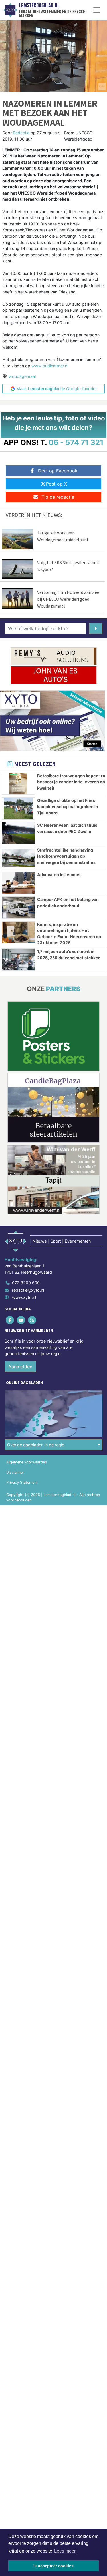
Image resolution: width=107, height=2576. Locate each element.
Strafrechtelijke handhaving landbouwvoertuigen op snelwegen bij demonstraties (66, 856)
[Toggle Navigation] (97, 10)
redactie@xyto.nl (28, 1290)
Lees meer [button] (65, 2551)
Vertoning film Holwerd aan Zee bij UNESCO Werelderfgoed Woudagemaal (68, 599)
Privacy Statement (22, 1482)
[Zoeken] (96, 628)
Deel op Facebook (58, 471)
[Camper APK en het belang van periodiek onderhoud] (18, 908)
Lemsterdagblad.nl (39, 5)
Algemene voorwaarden (27, 1462)
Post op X (56, 484)
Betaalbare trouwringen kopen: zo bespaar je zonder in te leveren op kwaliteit (71, 782)
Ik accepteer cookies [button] (53, 2566)
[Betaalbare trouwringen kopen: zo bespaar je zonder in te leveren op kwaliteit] (18, 784)
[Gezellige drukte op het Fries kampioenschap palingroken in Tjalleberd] (18, 808)
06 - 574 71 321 (76, 442)
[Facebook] (10, 1320)
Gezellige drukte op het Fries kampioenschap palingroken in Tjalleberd (68, 806)
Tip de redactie (58, 497)
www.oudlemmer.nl (49, 366)
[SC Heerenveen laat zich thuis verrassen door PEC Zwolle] (18, 833)
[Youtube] (21, 1320)
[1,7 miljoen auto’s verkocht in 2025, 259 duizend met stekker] (18, 960)
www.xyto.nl (24, 1297)
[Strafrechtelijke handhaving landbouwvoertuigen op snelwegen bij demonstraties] (18, 858)
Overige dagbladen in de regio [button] (36, 1445)
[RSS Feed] (32, 1320)
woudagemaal (22, 376)
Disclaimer (15, 1472)
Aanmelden (20, 1367)
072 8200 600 (26, 1283)
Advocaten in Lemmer (59, 875)
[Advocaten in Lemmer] (18, 883)
